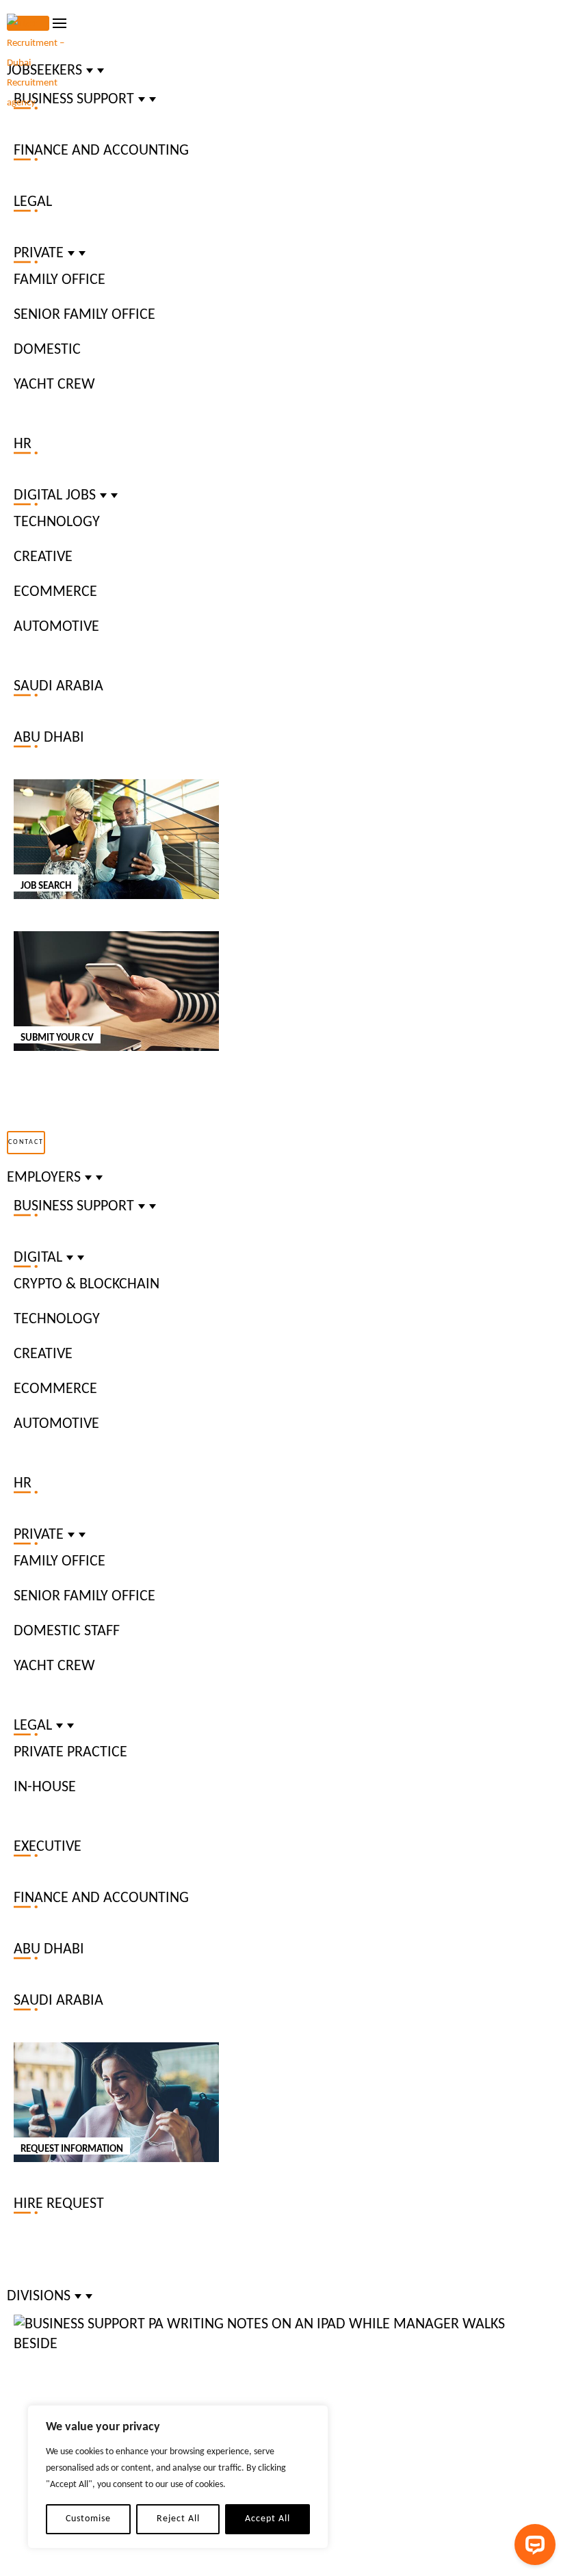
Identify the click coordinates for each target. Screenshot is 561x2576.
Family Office (60, 280)
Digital (38, 1258)
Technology (57, 522)
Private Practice (70, 1753)
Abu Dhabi (49, 738)
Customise (88, 2519)
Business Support (74, 1207)
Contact (26, 1142)
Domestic (47, 350)
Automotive (56, 627)
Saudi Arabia (58, 687)
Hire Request (59, 2204)
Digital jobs (55, 496)
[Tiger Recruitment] (44, 63)
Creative (43, 557)
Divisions (39, 2297)
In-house (45, 1787)
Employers (44, 1178)
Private (39, 253)
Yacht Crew (54, 385)
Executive (48, 1847)
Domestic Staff (67, 1631)
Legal (33, 202)
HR (23, 444)
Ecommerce (55, 592)
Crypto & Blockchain (87, 1285)
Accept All (268, 2519)
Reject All (178, 2519)
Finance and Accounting (101, 151)
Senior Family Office (84, 315)
